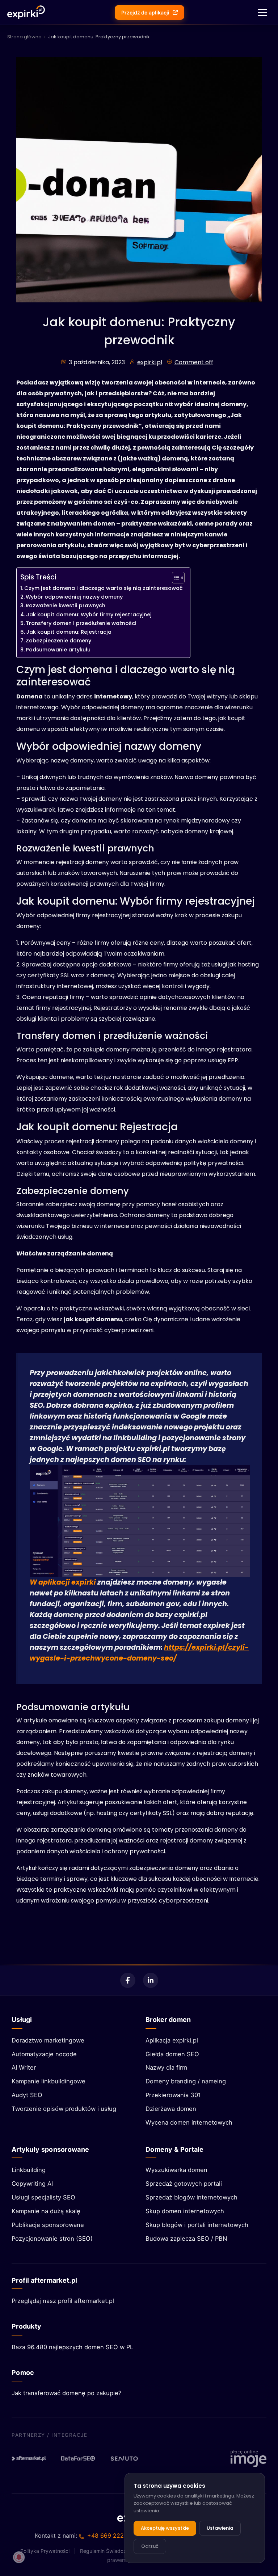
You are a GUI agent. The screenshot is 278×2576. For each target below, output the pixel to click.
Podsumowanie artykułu (58, 650)
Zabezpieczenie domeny (58, 641)
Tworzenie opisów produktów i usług (64, 2109)
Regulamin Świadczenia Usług (115, 2551)
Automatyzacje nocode (44, 2054)
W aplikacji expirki (63, 1582)
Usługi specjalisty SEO (43, 2197)
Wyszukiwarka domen (176, 2170)
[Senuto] (127, 2458)
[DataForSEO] (78, 2458)
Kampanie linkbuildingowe (49, 2081)
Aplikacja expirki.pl (172, 2040)
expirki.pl (150, 362)
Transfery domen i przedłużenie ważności (81, 623)
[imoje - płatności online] (248, 2458)
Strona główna (24, 37)
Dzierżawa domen (171, 2109)
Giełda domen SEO (172, 2054)
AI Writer (24, 2067)
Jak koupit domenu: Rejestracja (69, 632)
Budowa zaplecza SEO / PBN (186, 2239)
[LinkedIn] (151, 1980)
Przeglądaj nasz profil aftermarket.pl (63, 2301)
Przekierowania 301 (173, 2095)
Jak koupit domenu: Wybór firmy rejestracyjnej (89, 615)
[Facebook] (128, 1980)
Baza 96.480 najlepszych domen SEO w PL (72, 2347)
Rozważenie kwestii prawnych (66, 605)
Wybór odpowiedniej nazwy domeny (74, 597)
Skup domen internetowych (185, 2211)
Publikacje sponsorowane (48, 2225)
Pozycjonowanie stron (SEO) (52, 2239)
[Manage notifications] (19, 2557)
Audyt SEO (27, 2095)
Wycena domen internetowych (189, 2122)
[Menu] (262, 12)
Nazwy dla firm (166, 2067)
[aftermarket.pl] (29, 2458)
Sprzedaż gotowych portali (184, 2184)
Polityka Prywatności (45, 2551)
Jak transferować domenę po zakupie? (66, 2393)
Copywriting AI (32, 2184)
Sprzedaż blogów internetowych (191, 2197)
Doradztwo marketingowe (48, 2040)
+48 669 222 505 (112, 2535)
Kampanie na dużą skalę (46, 2211)
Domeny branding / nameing (186, 2081)
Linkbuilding (29, 2170)
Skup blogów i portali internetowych (197, 2225)
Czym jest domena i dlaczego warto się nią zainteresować (104, 588)
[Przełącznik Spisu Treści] (175, 578)
